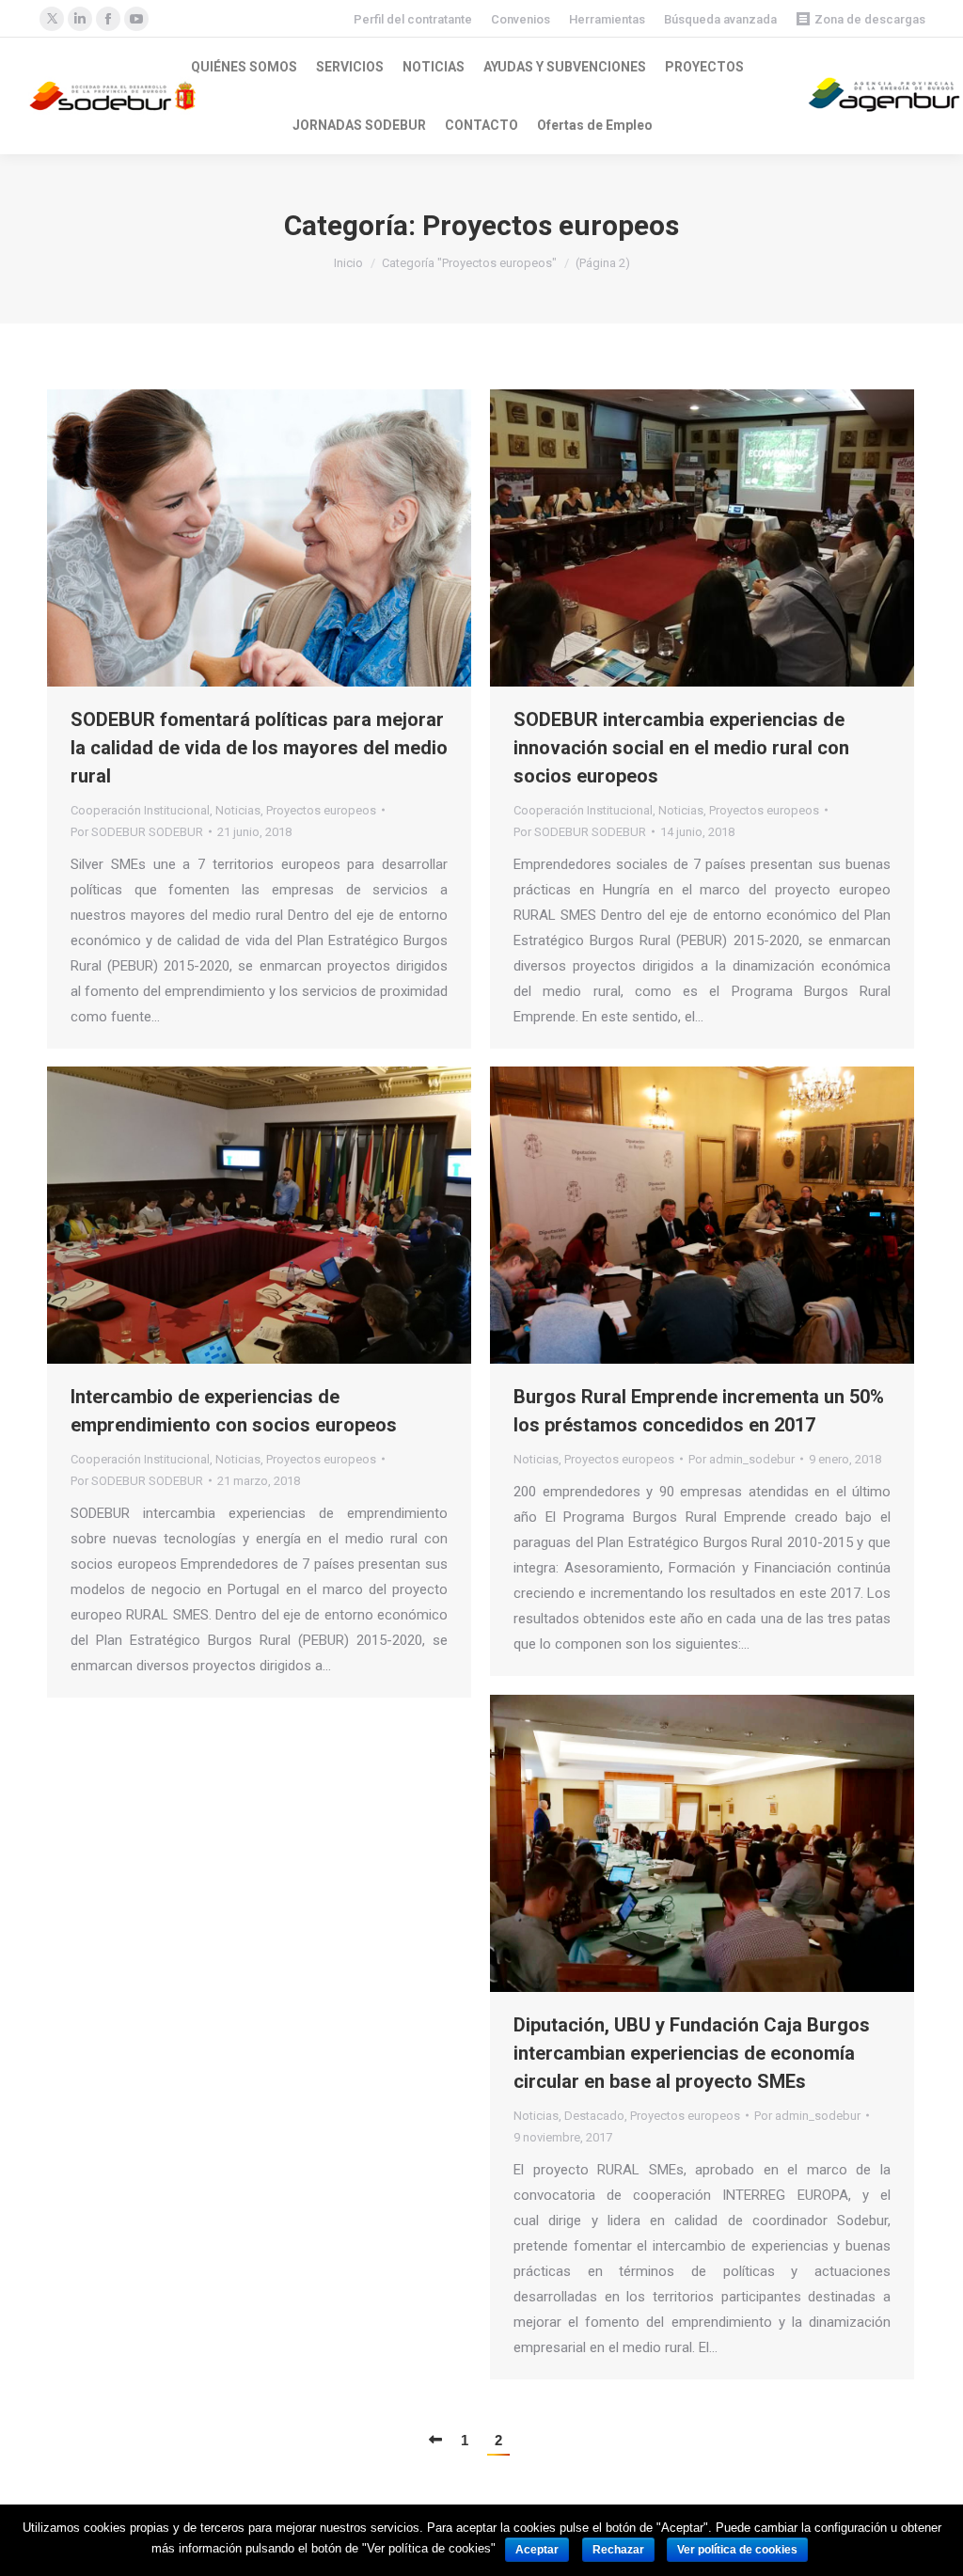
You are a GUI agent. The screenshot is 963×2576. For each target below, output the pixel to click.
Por (137, 832)
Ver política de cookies (737, 2550)
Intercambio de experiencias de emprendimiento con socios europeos (234, 1411)
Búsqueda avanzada (720, 19)
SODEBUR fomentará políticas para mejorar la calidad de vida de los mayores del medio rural (259, 748)
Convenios (521, 19)
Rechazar (618, 2550)
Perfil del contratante (413, 19)
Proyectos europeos (321, 810)
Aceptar (537, 2550)
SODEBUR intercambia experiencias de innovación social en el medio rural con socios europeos (681, 748)
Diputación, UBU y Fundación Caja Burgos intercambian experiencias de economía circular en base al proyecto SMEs (692, 2053)
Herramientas (607, 19)
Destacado (594, 2116)
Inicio (348, 263)
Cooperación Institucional (140, 810)
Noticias (238, 810)
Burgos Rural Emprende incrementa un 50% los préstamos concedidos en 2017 (699, 1411)
